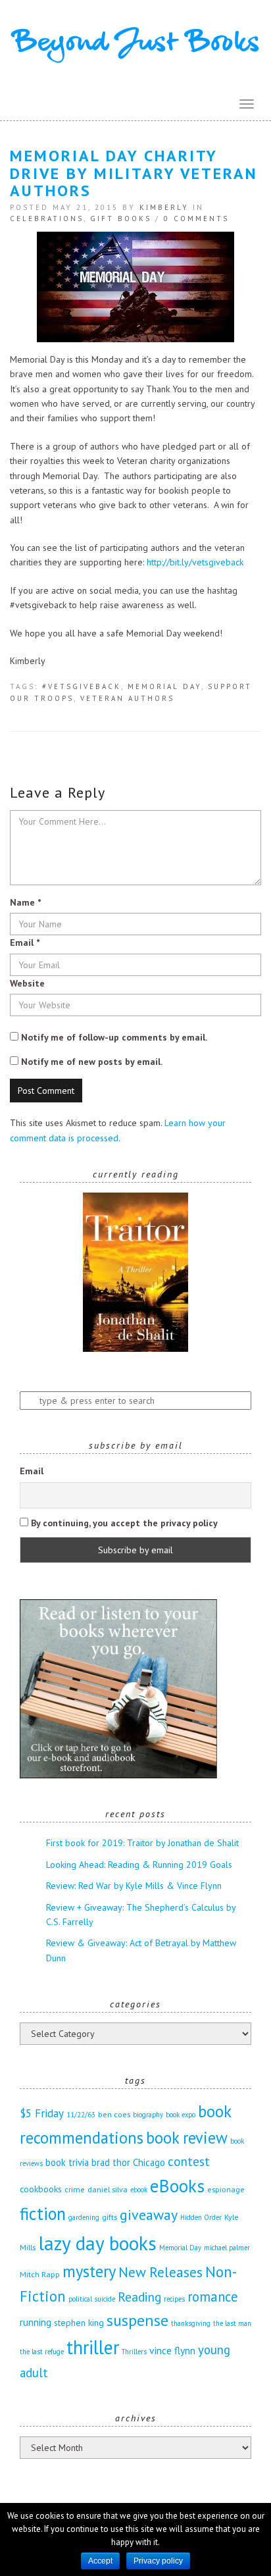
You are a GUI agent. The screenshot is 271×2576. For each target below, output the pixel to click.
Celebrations (47, 219)
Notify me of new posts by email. (92, 1062)
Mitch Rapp (40, 2274)
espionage (226, 2189)
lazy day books (97, 2243)
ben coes (114, 2114)
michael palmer (227, 2248)
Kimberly (164, 207)
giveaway (149, 2215)
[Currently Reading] (135, 1272)
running (36, 2322)
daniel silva (108, 2189)
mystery (89, 2271)
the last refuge (42, 2352)
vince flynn (172, 2350)
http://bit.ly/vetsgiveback (195, 562)
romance (213, 2297)
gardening (84, 2217)
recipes (174, 2299)
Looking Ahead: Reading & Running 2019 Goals (139, 1865)
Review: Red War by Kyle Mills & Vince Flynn (134, 1886)
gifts (110, 2217)
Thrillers (134, 2352)
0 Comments (196, 219)
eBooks (177, 2185)
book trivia (67, 2162)
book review (187, 2138)
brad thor (111, 2162)
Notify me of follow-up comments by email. (114, 1037)
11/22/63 (81, 2115)
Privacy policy (158, 2561)
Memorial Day (164, 686)
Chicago (149, 2162)
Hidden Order (201, 2217)
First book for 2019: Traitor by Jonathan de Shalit (142, 1843)
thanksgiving (191, 2323)
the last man (232, 2323)
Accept (100, 2561)
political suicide (92, 2299)
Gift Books (121, 219)
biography (148, 2115)
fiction (43, 2213)
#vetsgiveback (82, 686)
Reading (139, 2297)
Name (25, 902)
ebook (139, 2190)
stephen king (79, 2323)
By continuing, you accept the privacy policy (123, 1523)
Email (25, 942)
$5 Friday (42, 2113)
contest (189, 2161)
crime (75, 2189)
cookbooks (41, 2189)
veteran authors (127, 698)
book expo (181, 2115)
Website (27, 983)
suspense (137, 2320)
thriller (93, 2347)
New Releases (160, 2272)
